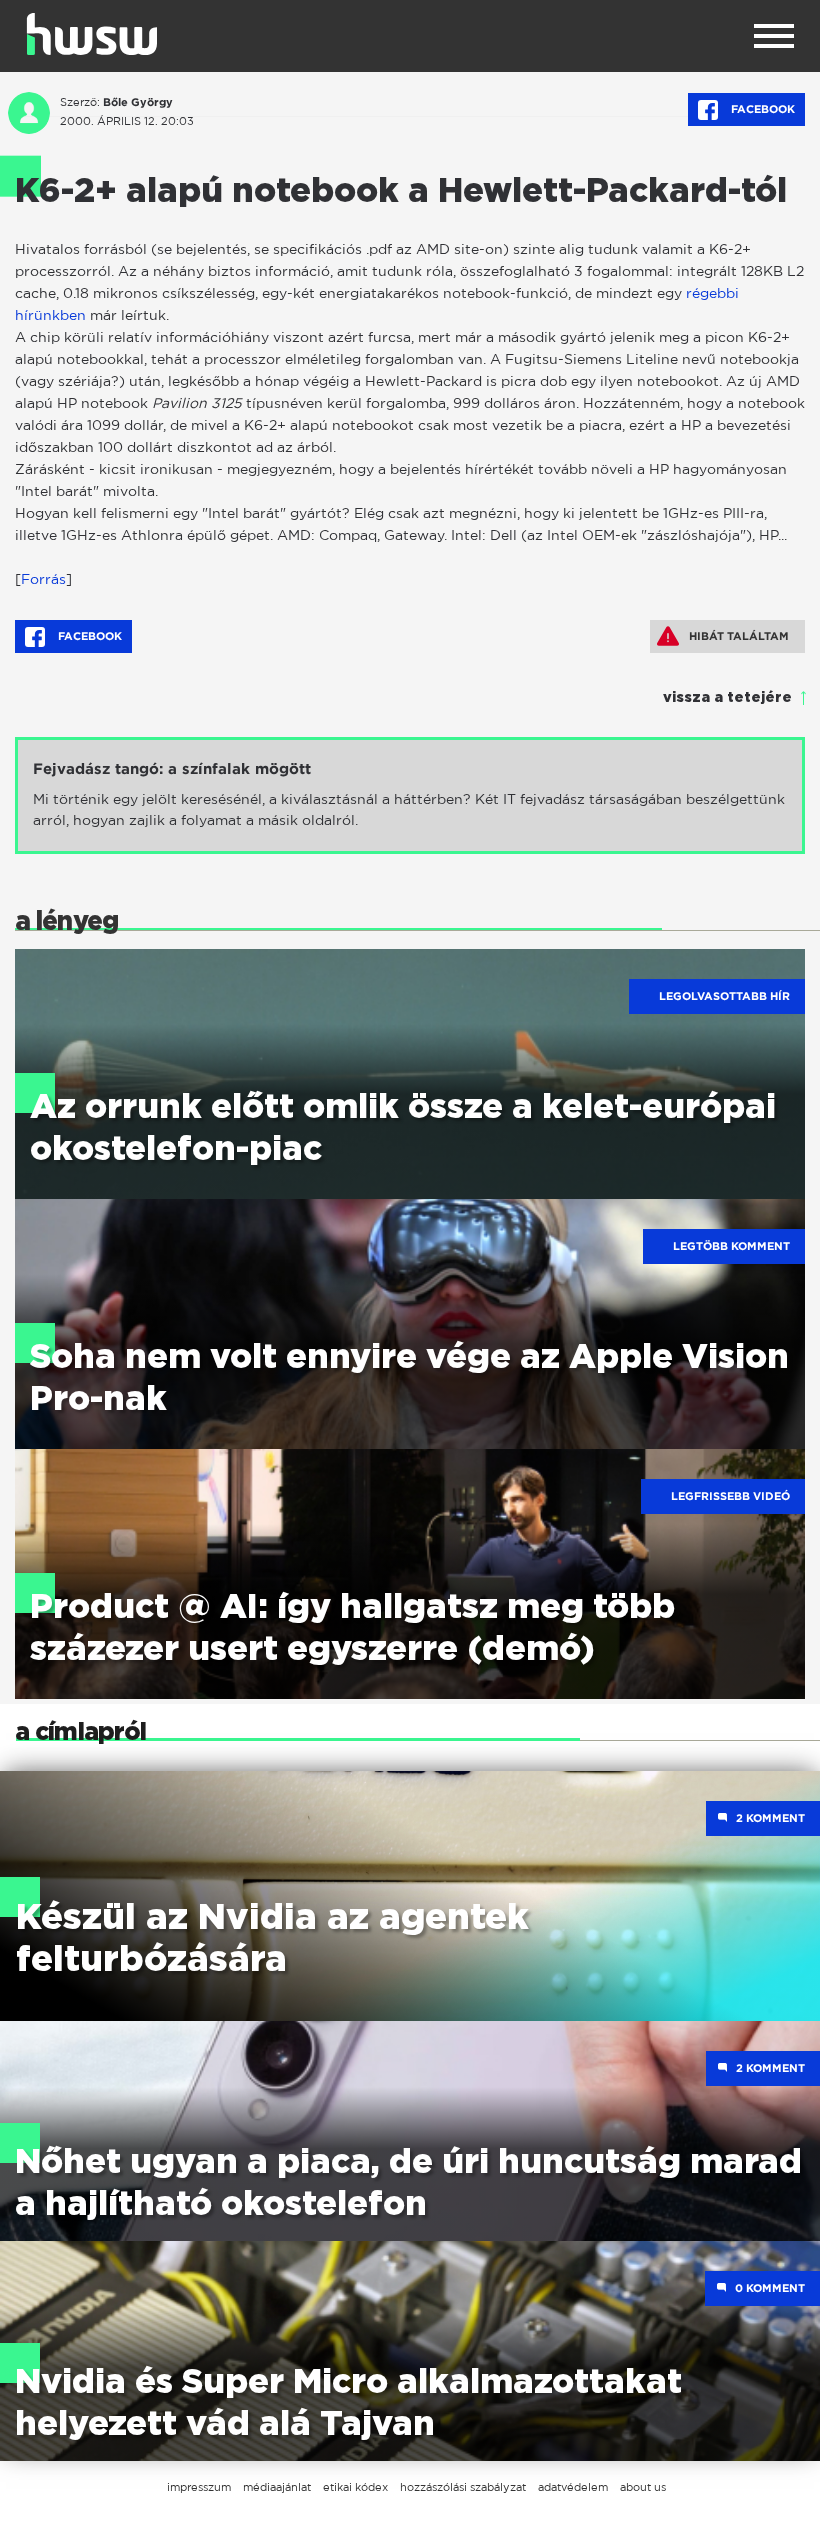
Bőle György (138, 102)
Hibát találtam (739, 636)
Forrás (43, 578)
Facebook (761, 109)
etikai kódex (355, 2487)
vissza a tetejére (727, 698)
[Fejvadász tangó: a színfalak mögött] (410, 795)
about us (643, 2487)
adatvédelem (573, 2487)
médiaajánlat (277, 2487)
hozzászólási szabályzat (463, 2487)
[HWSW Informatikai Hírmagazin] (92, 34)
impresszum (199, 2487)
